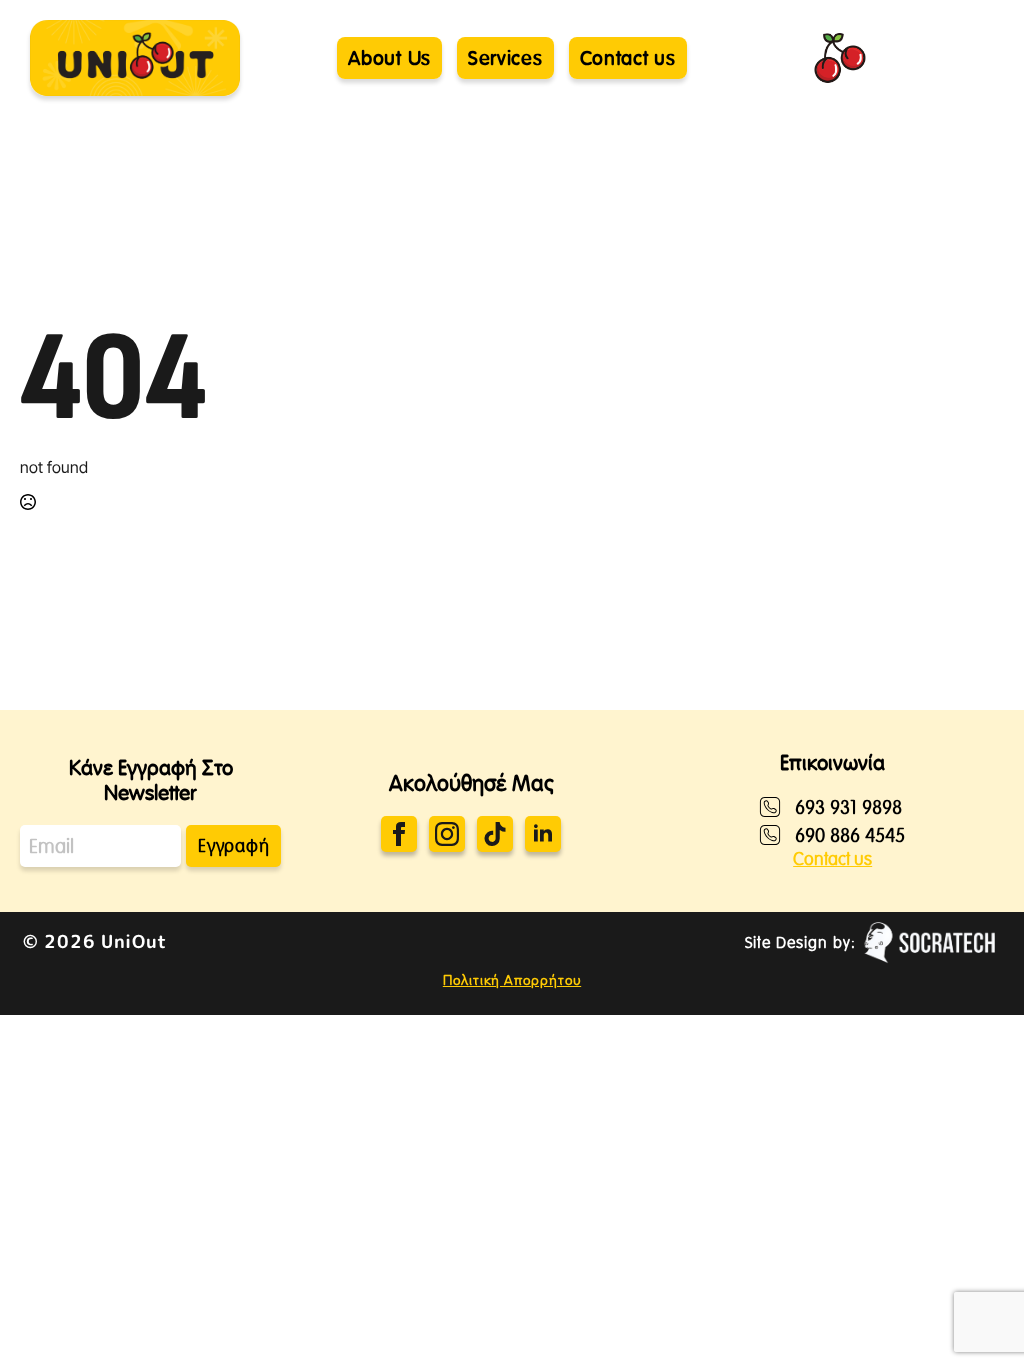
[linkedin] (543, 834)
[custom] (495, 834)
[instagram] (447, 834)
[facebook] (399, 834)
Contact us (832, 859)
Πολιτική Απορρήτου (512, 980)
